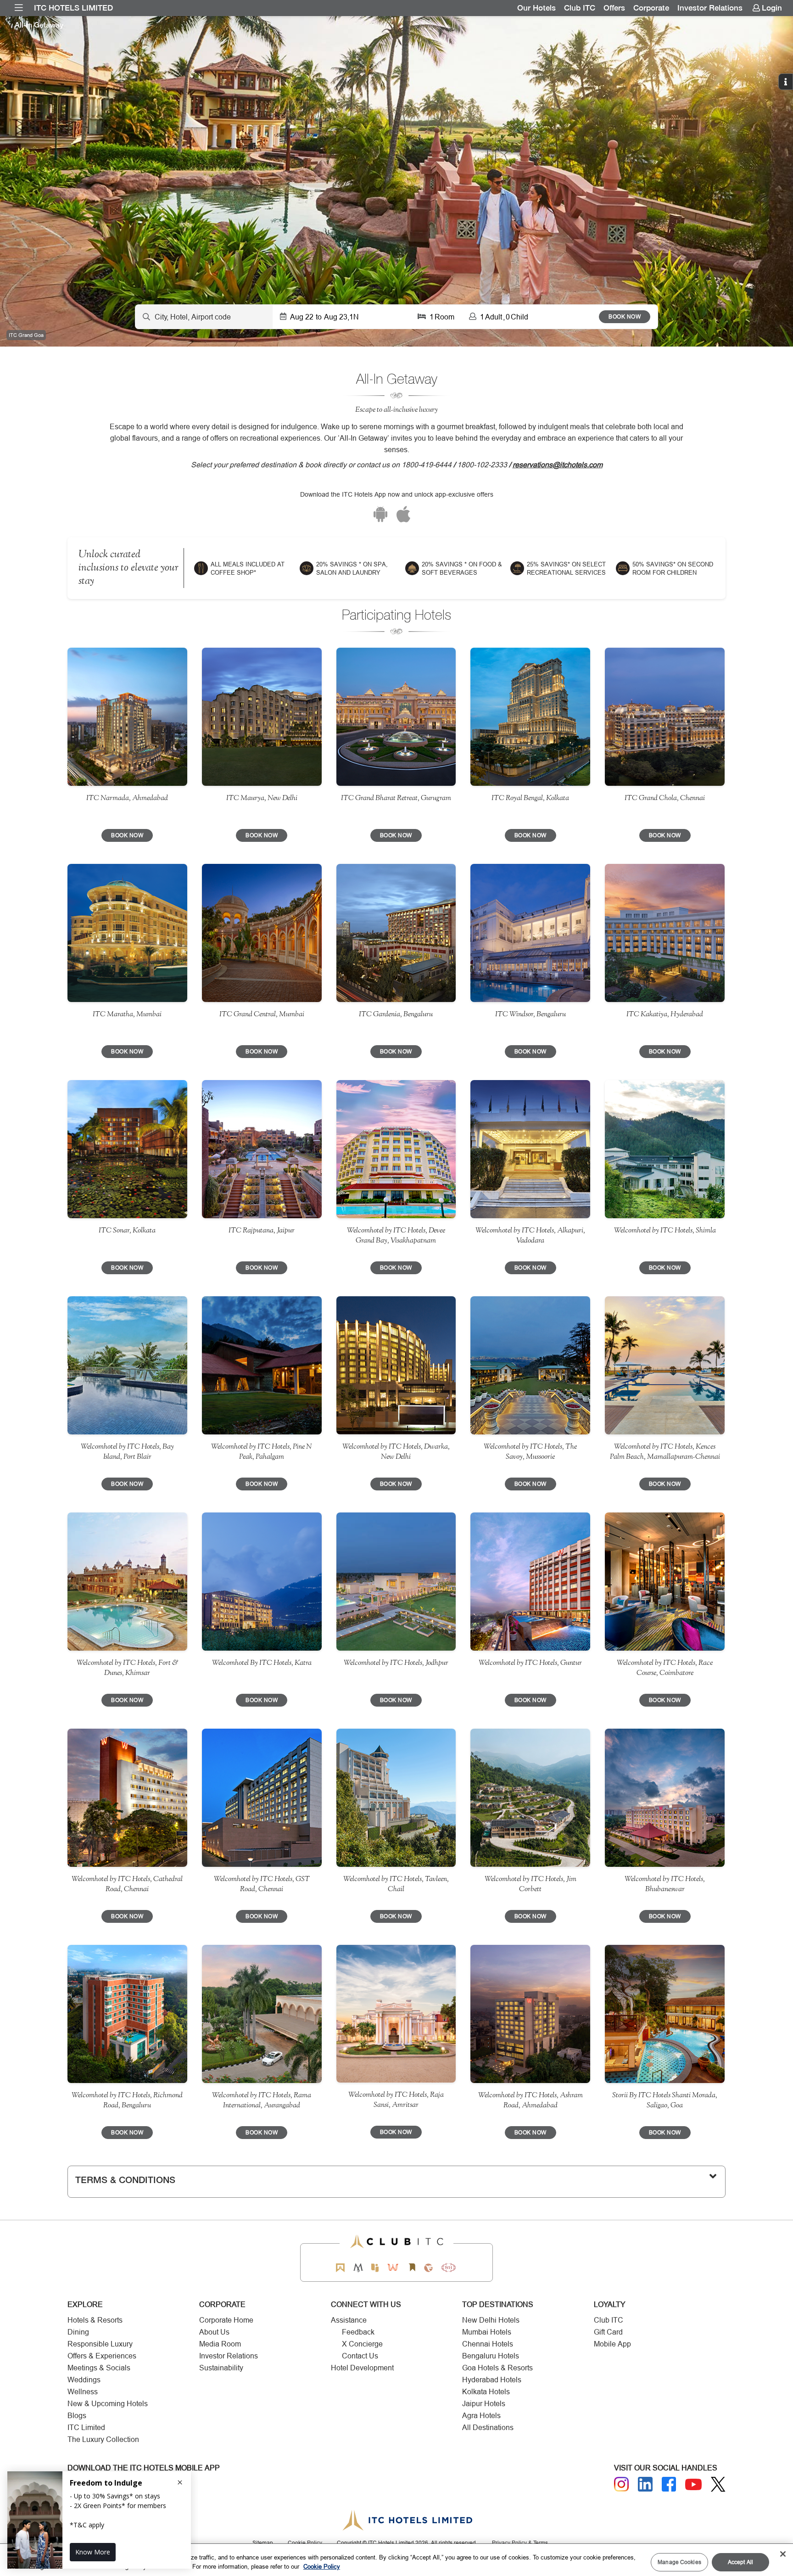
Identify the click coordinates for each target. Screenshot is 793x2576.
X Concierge (362, 2344)
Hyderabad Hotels (492, 2380)
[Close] (783, 2554)
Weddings (84, 2380)
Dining (78, 2332)
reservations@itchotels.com (558, 465)
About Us (214, 2332)
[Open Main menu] (19, 8)
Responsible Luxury (100, 2344)
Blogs (77, 2416)
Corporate (651, 8)
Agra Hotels (481, 2416)
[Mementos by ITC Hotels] (358, 2268)
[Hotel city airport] (204, 317)
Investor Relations (710, 8)
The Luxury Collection (103, 2439)
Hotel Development (362, 2368)
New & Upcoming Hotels (108, 2404)
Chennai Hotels (488, 2344)
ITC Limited (86, 2428)
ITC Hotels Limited (73, 8)
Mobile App (612, 2344)
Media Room (220, 2344)
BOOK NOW (625, 316)
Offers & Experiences (102, 2356)
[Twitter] (718, 2484)
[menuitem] (19, 8)
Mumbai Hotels (487, 2332)
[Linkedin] (645, 2484)
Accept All (740, 2562)
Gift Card (608, 2332)
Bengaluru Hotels (491, 2356)
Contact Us (360, 2356)
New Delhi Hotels (491, 2320)
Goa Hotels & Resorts (497, 2368)
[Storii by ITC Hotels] (412, 2268)
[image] (127, 717)
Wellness (83, 2392)
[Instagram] (621, 2484)
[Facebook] (669, 2484)
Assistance (349, 2320)
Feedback (358, 2332)
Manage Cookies (679, 2562)
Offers (614, 8)
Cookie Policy (322, 2566)
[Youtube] (693, 2484)
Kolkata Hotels (486, 2392)
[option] (396, 181)
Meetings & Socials (99, 2368)
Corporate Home (226, 2320)
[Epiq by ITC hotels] (375, 2268)
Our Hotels (536, 8)
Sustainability (221, 2368)
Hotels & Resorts (95, 2320)
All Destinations (488, 2428)
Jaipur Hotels (484, 2404)
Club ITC (580, 8)
